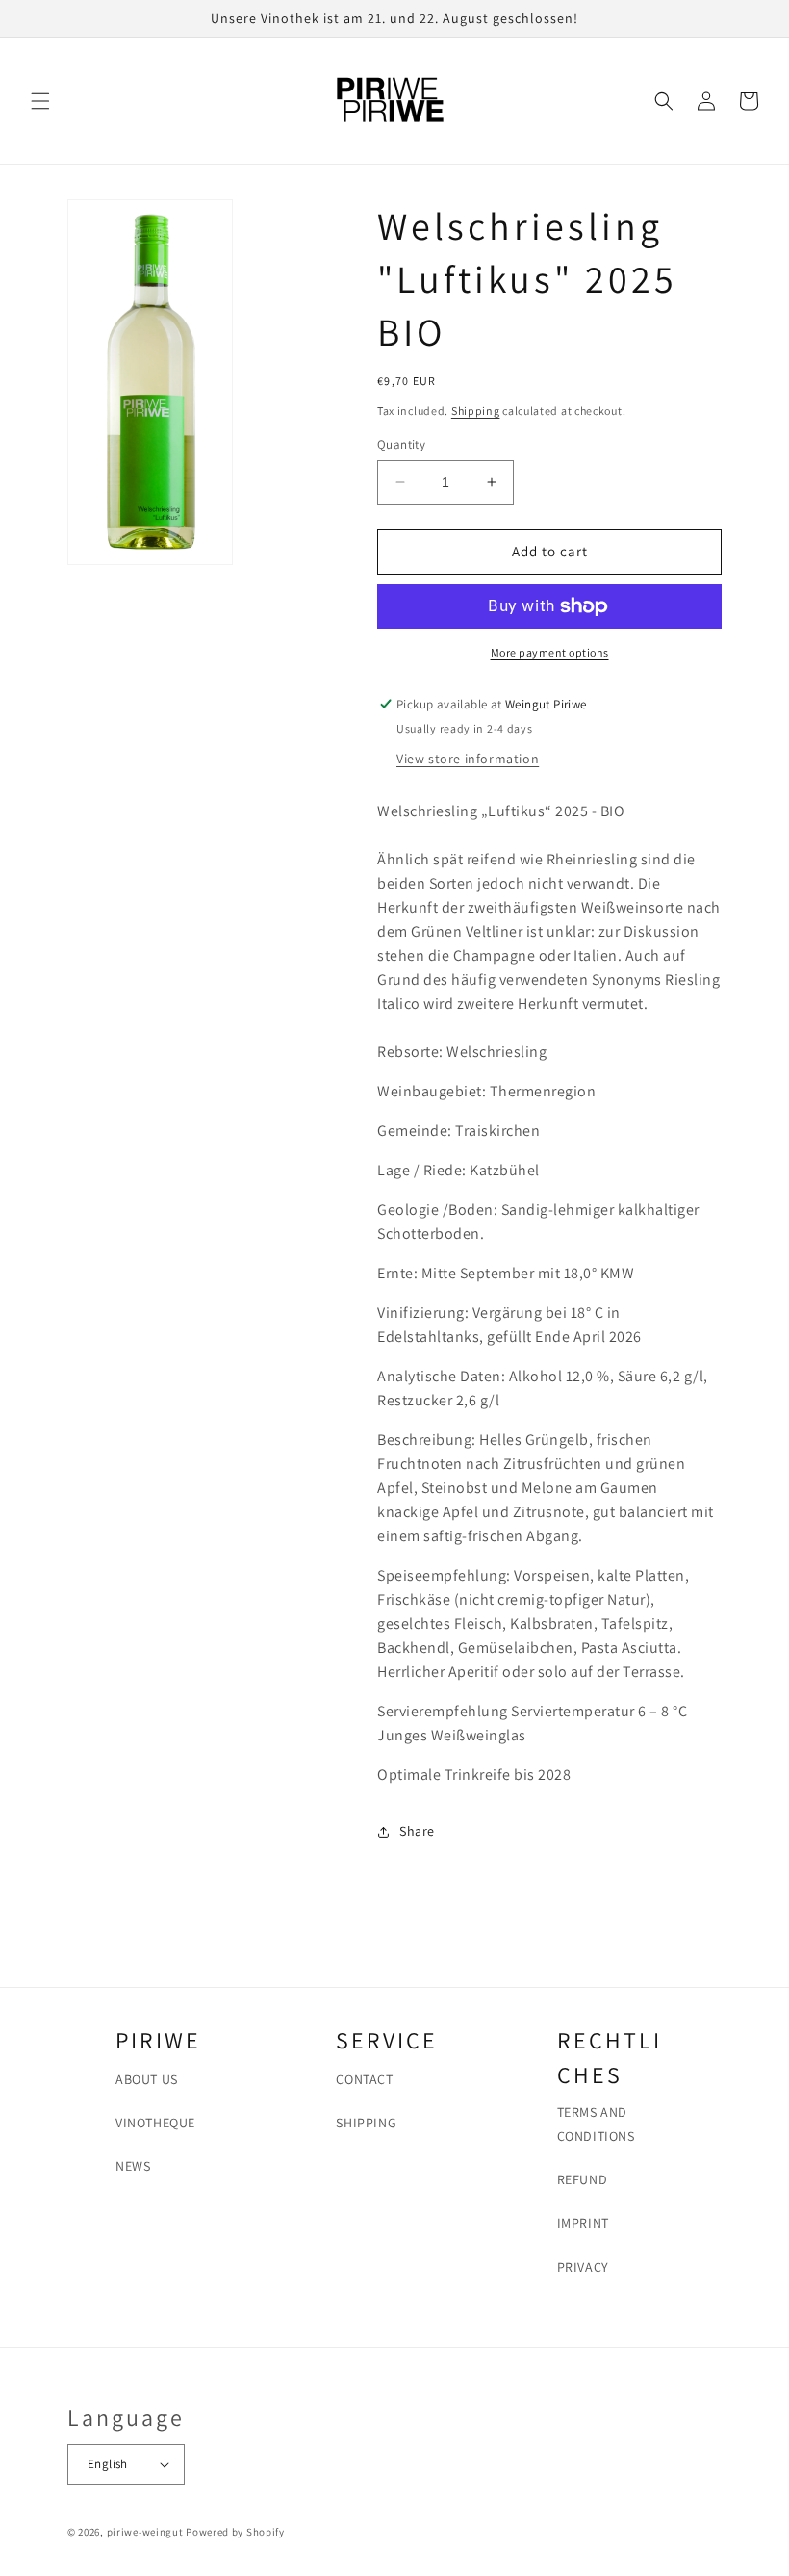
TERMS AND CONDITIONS (596, 2124)
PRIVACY (583, 2267)
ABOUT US (147, 2079)
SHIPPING (366, 2123)
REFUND (583, 2179)
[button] (40, 101)
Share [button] (417, 1831)
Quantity (401, 444)
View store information (468, 759)
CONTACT (364, 2079)
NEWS (133, 2166)
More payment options (550, 652)
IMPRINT (583, 2223)
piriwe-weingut (145, 2532)
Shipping (476, 411)
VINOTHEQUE (155, 2123)
